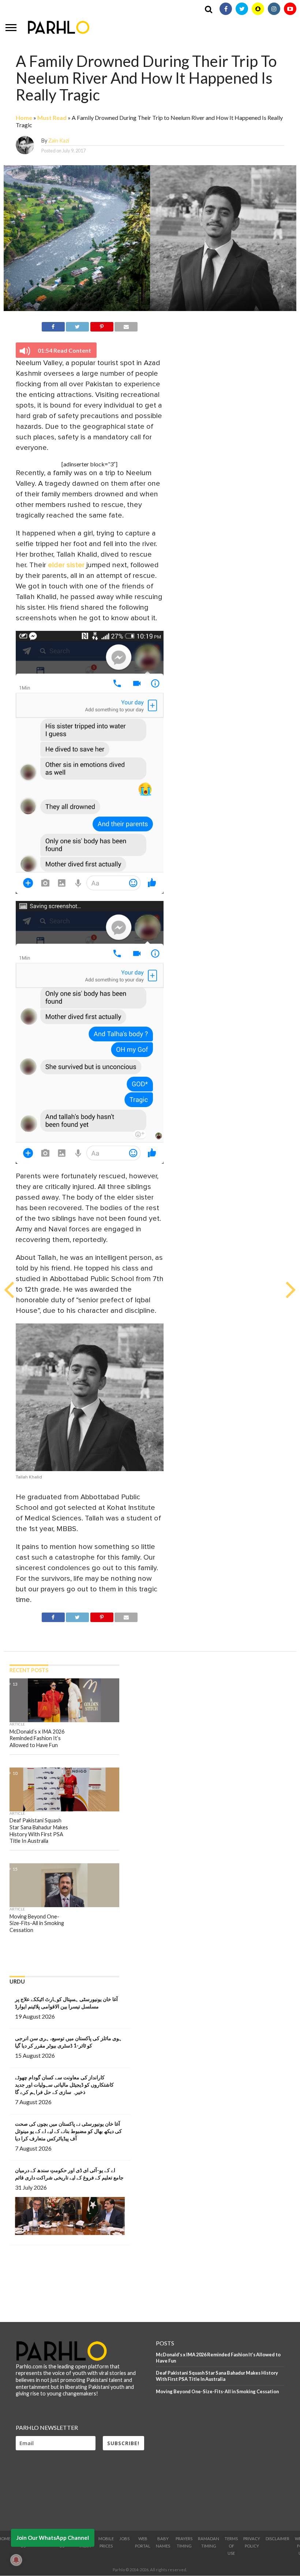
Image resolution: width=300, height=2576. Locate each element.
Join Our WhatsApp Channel (53, 2538)
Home (24, 118)
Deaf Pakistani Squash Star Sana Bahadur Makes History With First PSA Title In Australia (217, 2376)
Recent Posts (29, 1670)
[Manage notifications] (16, 2560)
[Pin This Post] (102, 325)
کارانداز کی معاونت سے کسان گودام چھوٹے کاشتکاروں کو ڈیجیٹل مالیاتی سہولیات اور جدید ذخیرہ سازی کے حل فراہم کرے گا (64, 2085)
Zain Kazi (59, 141)
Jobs (124, 2539)
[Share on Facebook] (53, 325)
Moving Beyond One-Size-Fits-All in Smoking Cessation (217, 2391)
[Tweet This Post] (77, 325)
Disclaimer (277, 2539)
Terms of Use (231, 2546)
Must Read (52, 118)
